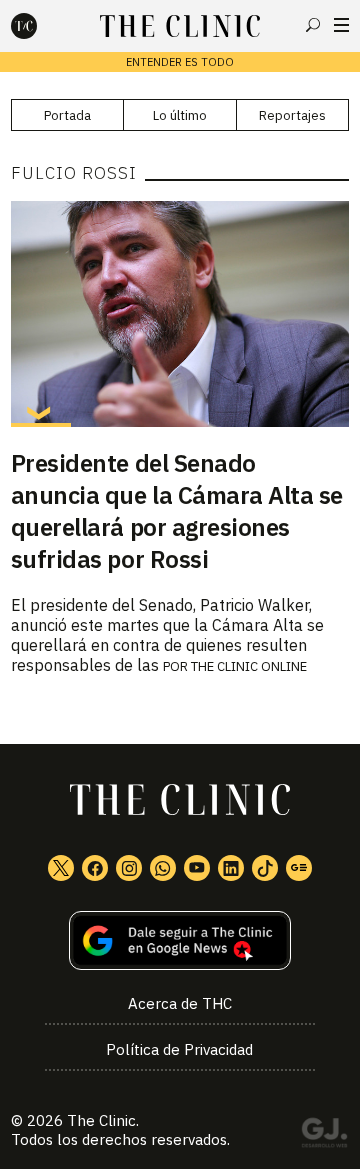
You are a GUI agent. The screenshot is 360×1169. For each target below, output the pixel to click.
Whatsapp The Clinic (163, 868)
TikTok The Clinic (265, 868)
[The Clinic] (41, 26)
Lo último (180, 115)
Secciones (341, 25)
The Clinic (101, 1120)
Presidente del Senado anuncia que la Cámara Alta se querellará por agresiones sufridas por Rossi (177, 511)
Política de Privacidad (179, 1049)
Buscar (313, 25)
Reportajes (292, 115)
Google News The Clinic (299, 868)
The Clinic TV (197, 868)
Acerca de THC (180, 1003)
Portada (67, 115)
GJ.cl (324, 1136)
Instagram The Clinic (129, 868)
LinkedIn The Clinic (231, 868)
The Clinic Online (249, 666)
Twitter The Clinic (61, 868)
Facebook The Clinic (95, 868)
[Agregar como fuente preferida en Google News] (180, 940)
